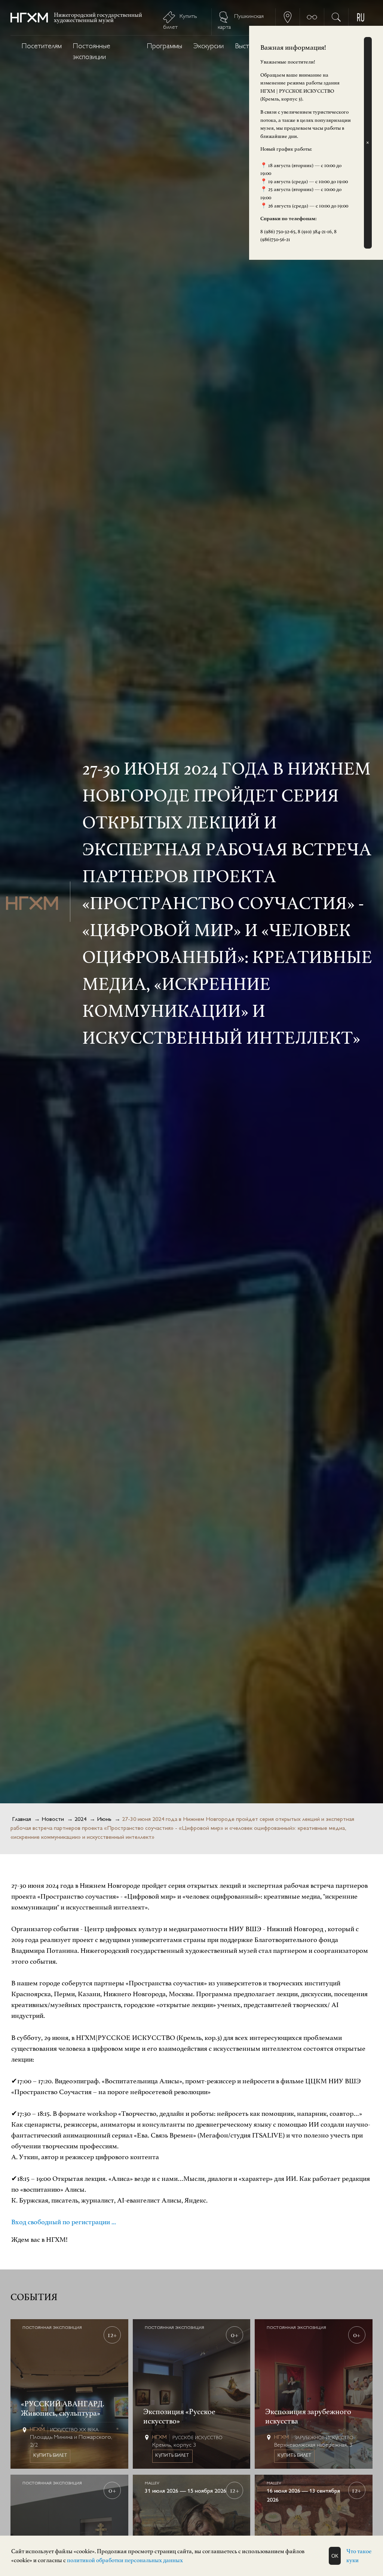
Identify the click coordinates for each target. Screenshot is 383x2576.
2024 (80, 1820)
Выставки (248, 47)
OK (335, 2556)
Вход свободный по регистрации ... (64, 2222)
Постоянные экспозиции (92, 52)
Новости (53, 1820)
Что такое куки (359, 2556)
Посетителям (42, 47)
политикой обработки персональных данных (125, 2560)
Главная (22, 1820)
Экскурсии (209, 47)
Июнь (104, 1820)
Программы (165, 47)
